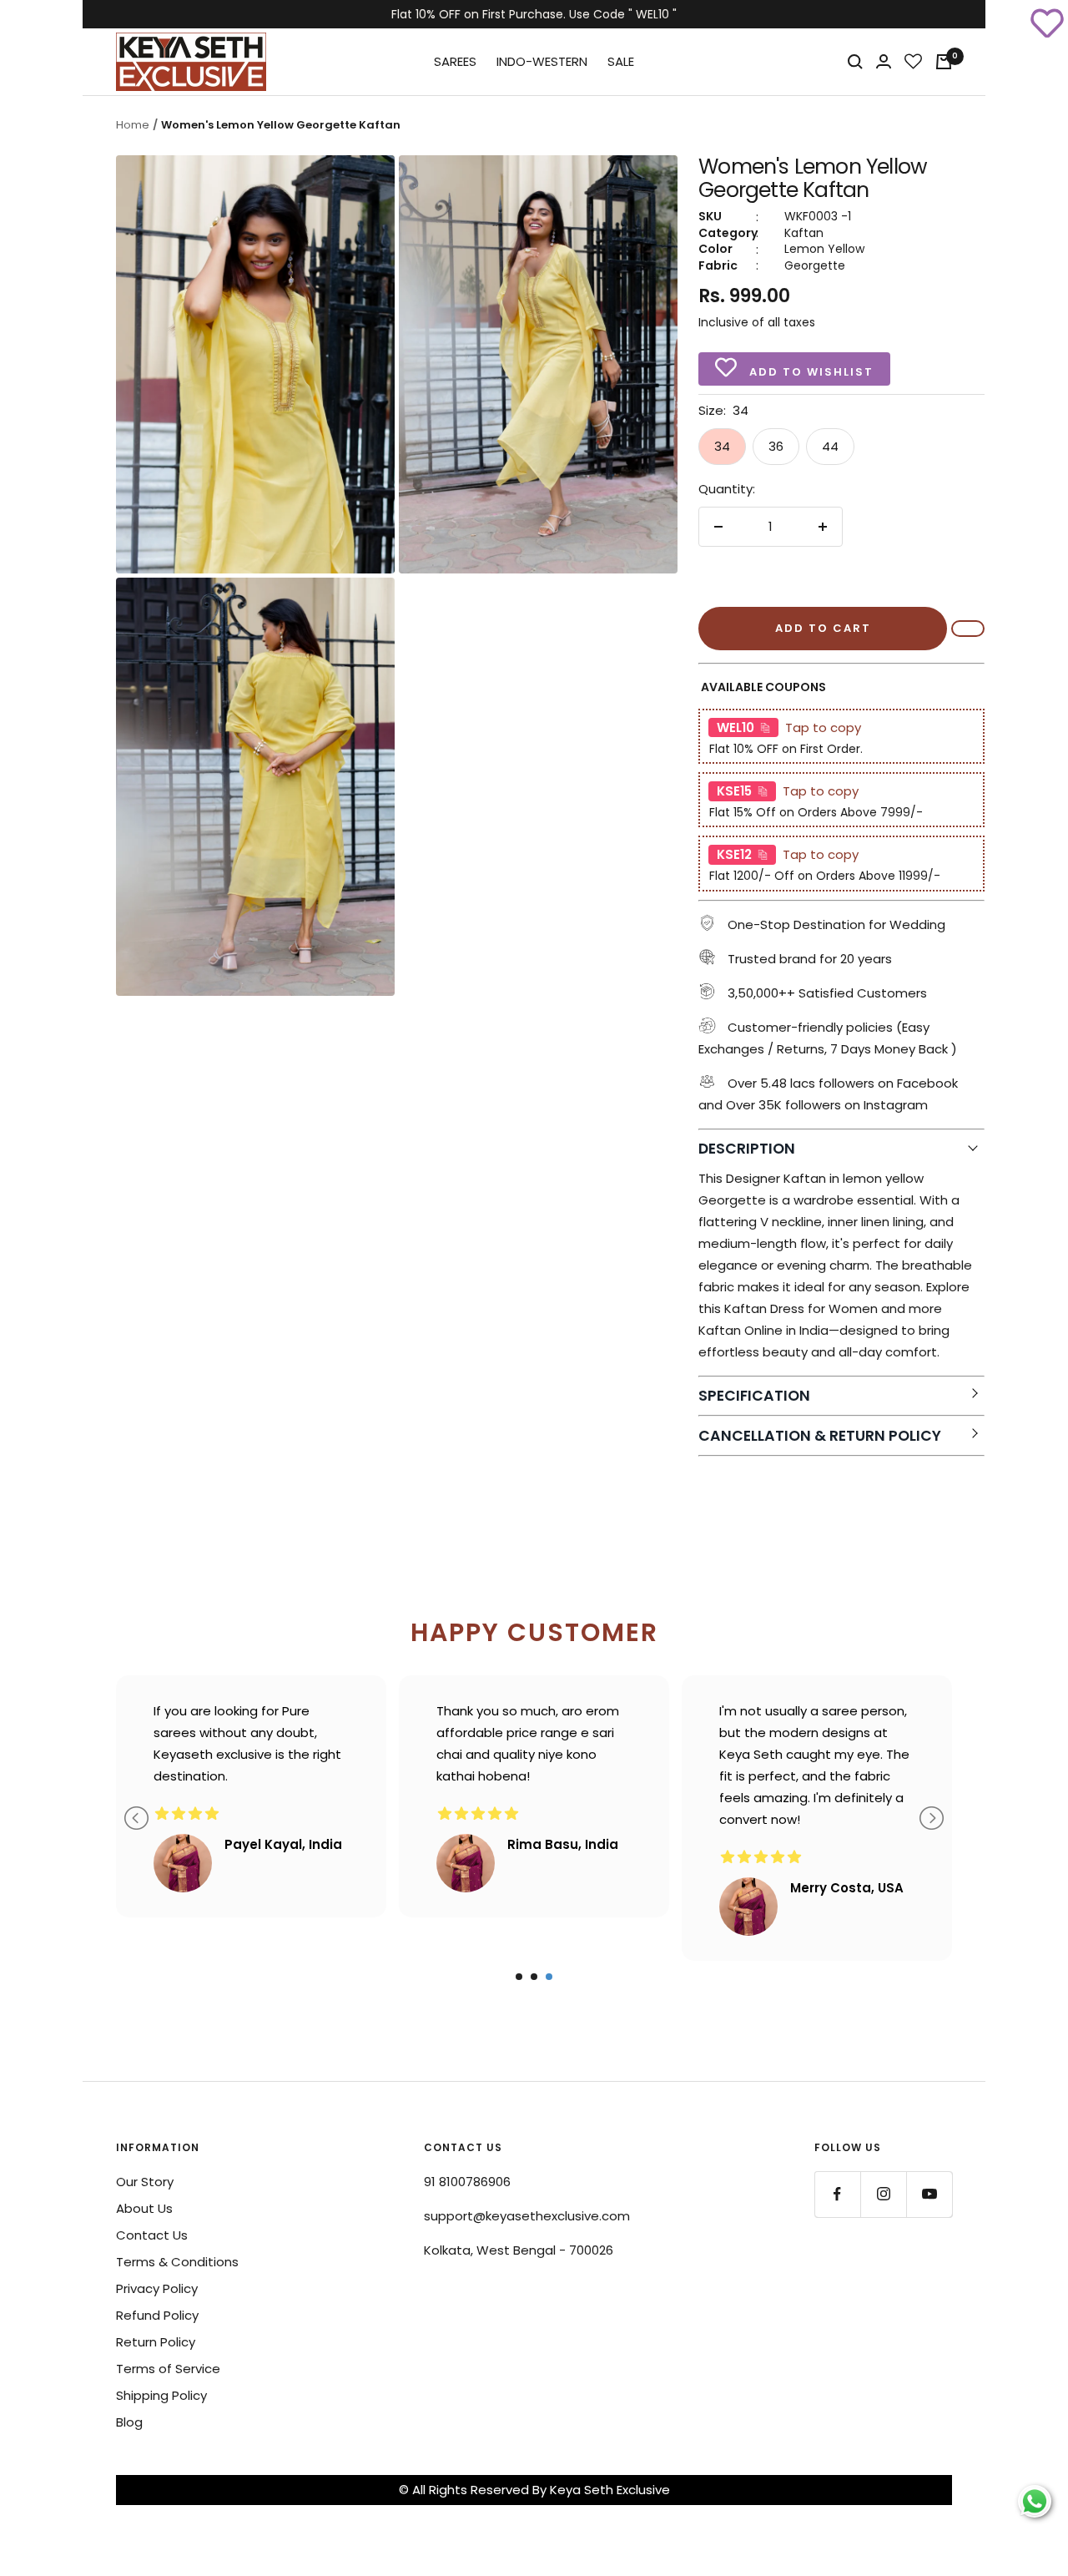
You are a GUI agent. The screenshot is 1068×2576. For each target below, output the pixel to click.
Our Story (145, 2182)
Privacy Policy (157, 2288)
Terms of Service (168, 2369)
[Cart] (944, 62)
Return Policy (156, 2342)
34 (722, 446)
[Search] (855, 62)
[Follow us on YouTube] (929, 2194)
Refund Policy (157, 2315)
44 (830, 446)
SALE (621, 61)
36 (776, 446)
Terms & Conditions (177, 2262)
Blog (129, 2422)
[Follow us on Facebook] (837, 2194)
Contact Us (152, 2235)
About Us (144, 2208)
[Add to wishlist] (1047, 21)
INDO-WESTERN (542, 61)
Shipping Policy (161, 2395)
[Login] (884, 61)
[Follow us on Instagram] (883, 2194)
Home (133, 125)
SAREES (455, 61)
